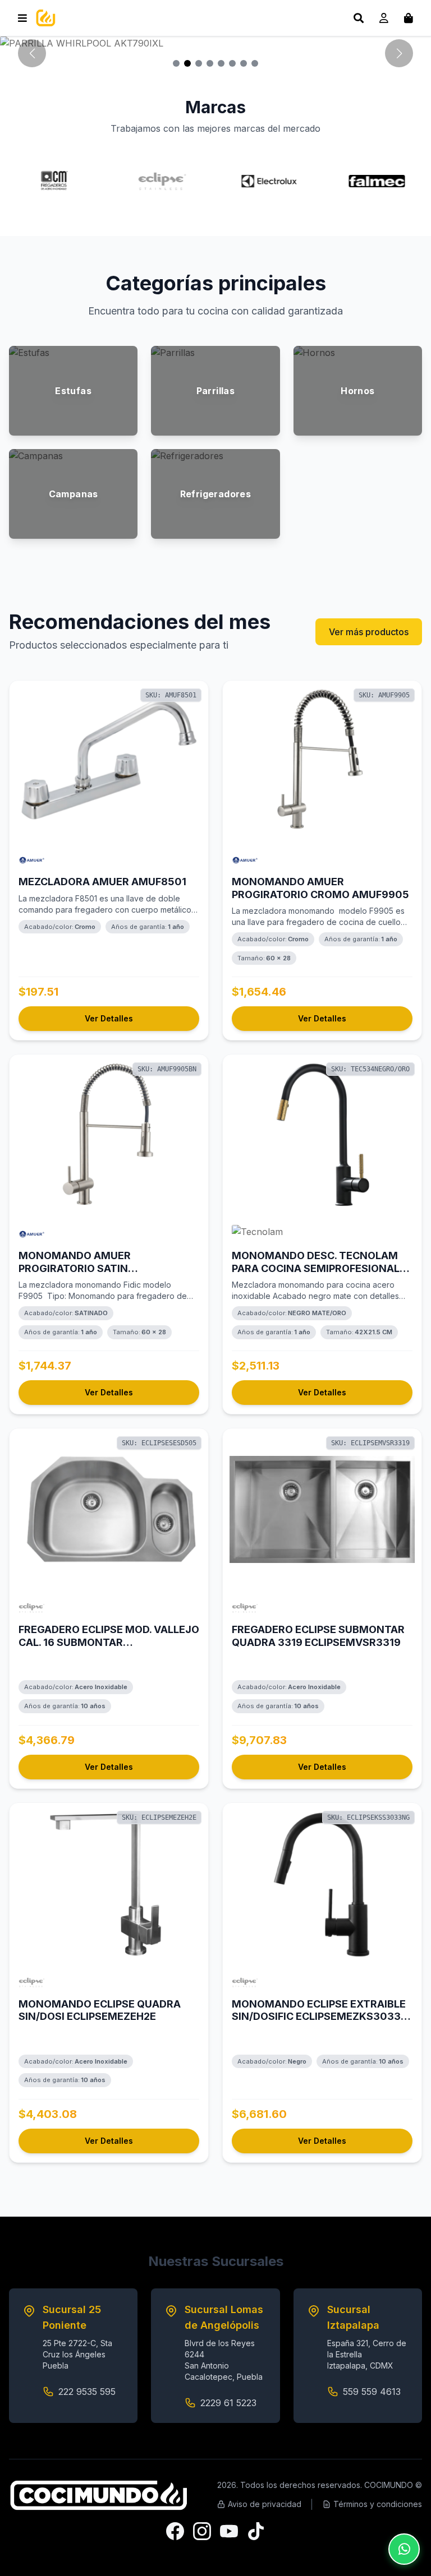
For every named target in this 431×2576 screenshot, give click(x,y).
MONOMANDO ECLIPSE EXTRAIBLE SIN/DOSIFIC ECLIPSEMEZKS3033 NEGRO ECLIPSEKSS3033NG (319, 2017)
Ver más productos (369, 632)
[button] (399, 53)
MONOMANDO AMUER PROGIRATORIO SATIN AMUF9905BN (75, 1268)
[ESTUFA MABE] (215, 43)
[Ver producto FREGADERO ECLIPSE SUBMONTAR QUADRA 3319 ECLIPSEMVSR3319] (322, 1509)
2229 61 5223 (228, 2403)
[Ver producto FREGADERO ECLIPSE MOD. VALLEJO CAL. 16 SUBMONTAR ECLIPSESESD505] (109, 1509)
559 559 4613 (372, 2392)
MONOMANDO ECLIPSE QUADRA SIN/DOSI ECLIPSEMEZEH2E (100, 2010)
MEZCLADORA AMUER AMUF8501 (102, 882)
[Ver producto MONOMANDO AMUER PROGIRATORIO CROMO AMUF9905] (322, 761)
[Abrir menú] (22, 18)
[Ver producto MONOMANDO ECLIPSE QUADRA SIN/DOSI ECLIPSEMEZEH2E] (109, 1884)
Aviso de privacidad (265, 2504)
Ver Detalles (109, 1018)
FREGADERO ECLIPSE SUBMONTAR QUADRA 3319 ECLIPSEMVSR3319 (318, 1636)
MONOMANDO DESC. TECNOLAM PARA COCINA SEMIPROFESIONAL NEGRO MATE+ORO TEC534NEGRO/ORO (316, 1275)
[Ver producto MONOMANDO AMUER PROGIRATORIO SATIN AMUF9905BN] (109, 1135)
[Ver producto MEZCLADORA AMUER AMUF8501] (109, 761)
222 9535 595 (87, 2392)
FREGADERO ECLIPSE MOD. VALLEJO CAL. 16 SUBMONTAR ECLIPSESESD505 (109, 1642)
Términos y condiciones (378, 2504)
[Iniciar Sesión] (384, 18)
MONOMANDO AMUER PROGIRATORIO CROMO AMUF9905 (320, 888)
